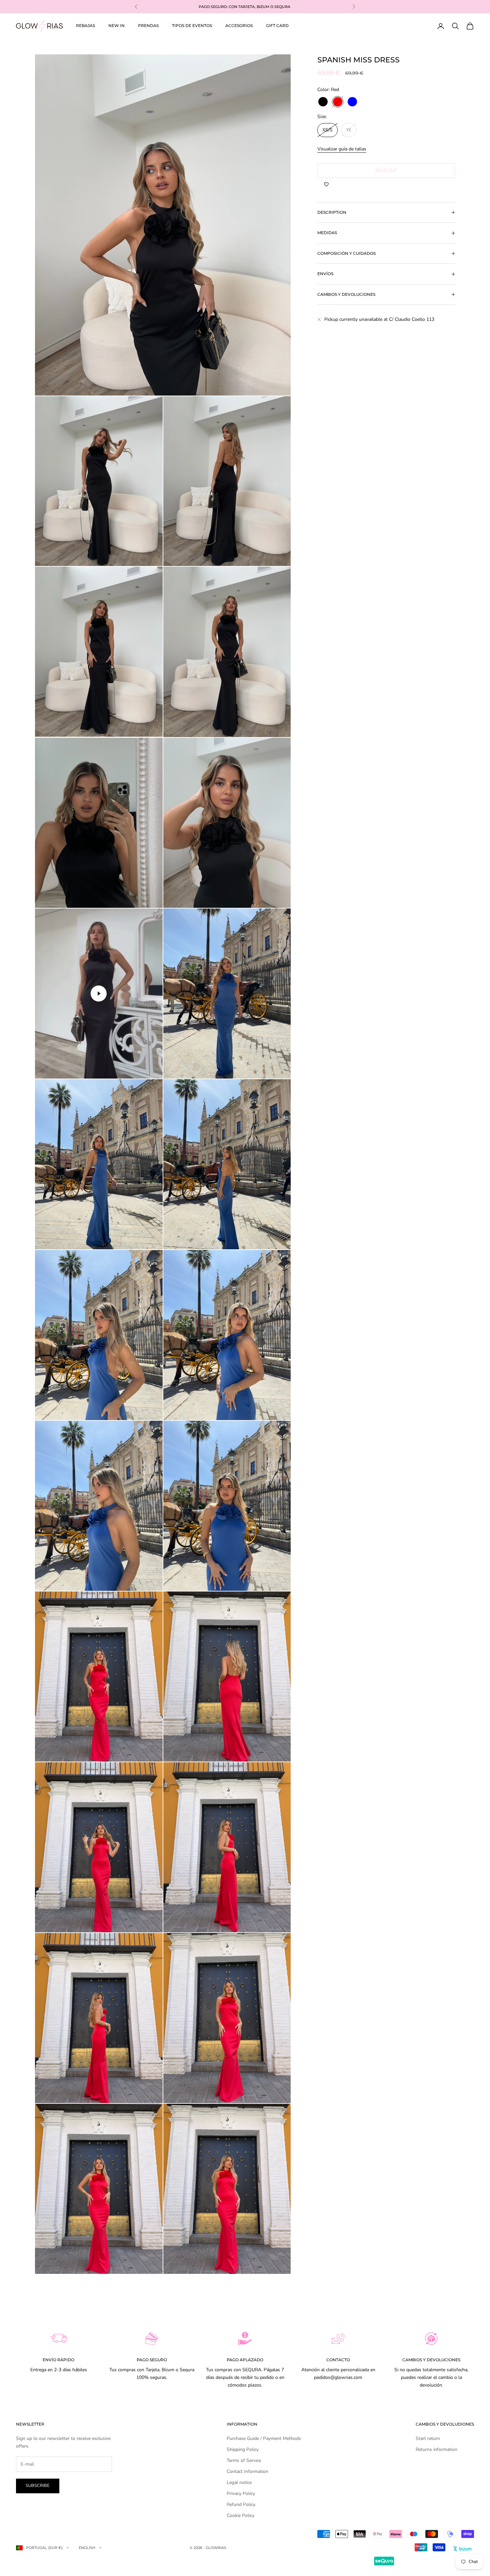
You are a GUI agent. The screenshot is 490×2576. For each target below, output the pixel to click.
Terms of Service (244, 2460)
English (87, 2548)
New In (116, 26)
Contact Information (247, 2471)
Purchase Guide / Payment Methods (264, 2438)
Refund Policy (241, 2504)
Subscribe (38, 2486)
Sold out (386, 170)
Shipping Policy (243, 2449)
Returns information (436, 2449)
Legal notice (239, 2482)
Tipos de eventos (192, 26)
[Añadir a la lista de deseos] (326, 185)
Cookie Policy (240, 2515)
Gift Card (277, 26)
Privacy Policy (241, 2493)
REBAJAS (85, 26)
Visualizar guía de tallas (342, 149)
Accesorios (239, 26)
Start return (428, 2438)
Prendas (148, 26)
